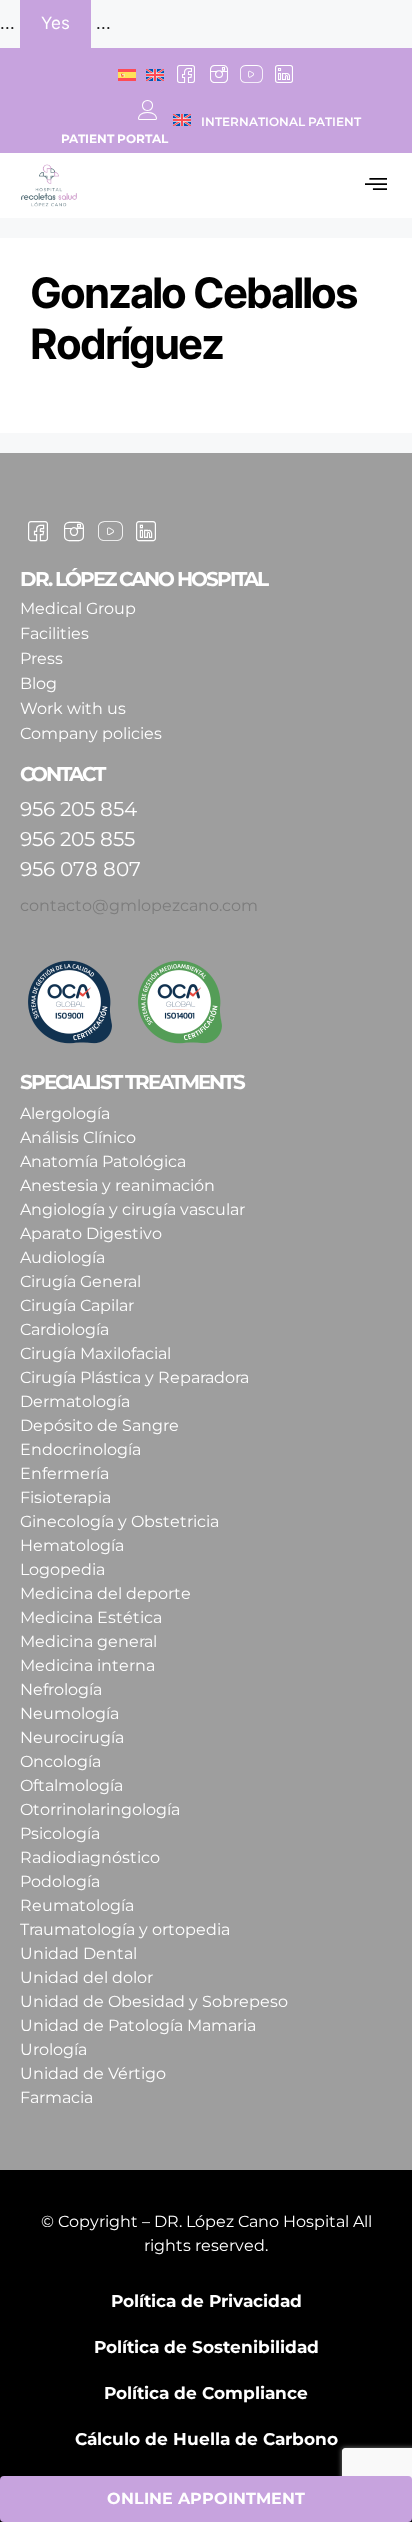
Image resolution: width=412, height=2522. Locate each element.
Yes (55, 23)
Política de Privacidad (206, 2301)
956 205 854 (78, 809)
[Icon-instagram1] (219, 74)
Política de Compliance (206, 2393)
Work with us (73, 708)
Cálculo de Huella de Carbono (206, 2439)
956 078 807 (80, 869)
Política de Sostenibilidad (206, 2347)
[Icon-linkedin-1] (283, 74)
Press (41, 658)
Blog (38, 683)
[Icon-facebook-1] (186, 74)
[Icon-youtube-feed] (251, 74)
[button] (375, 186)
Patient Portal (114, 138)
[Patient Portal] (148, 110)
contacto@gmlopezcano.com (139, 905)
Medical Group (78, 608)
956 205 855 (77, 839)
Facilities (54, 633)
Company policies (91, 733)
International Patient (281, 121)
